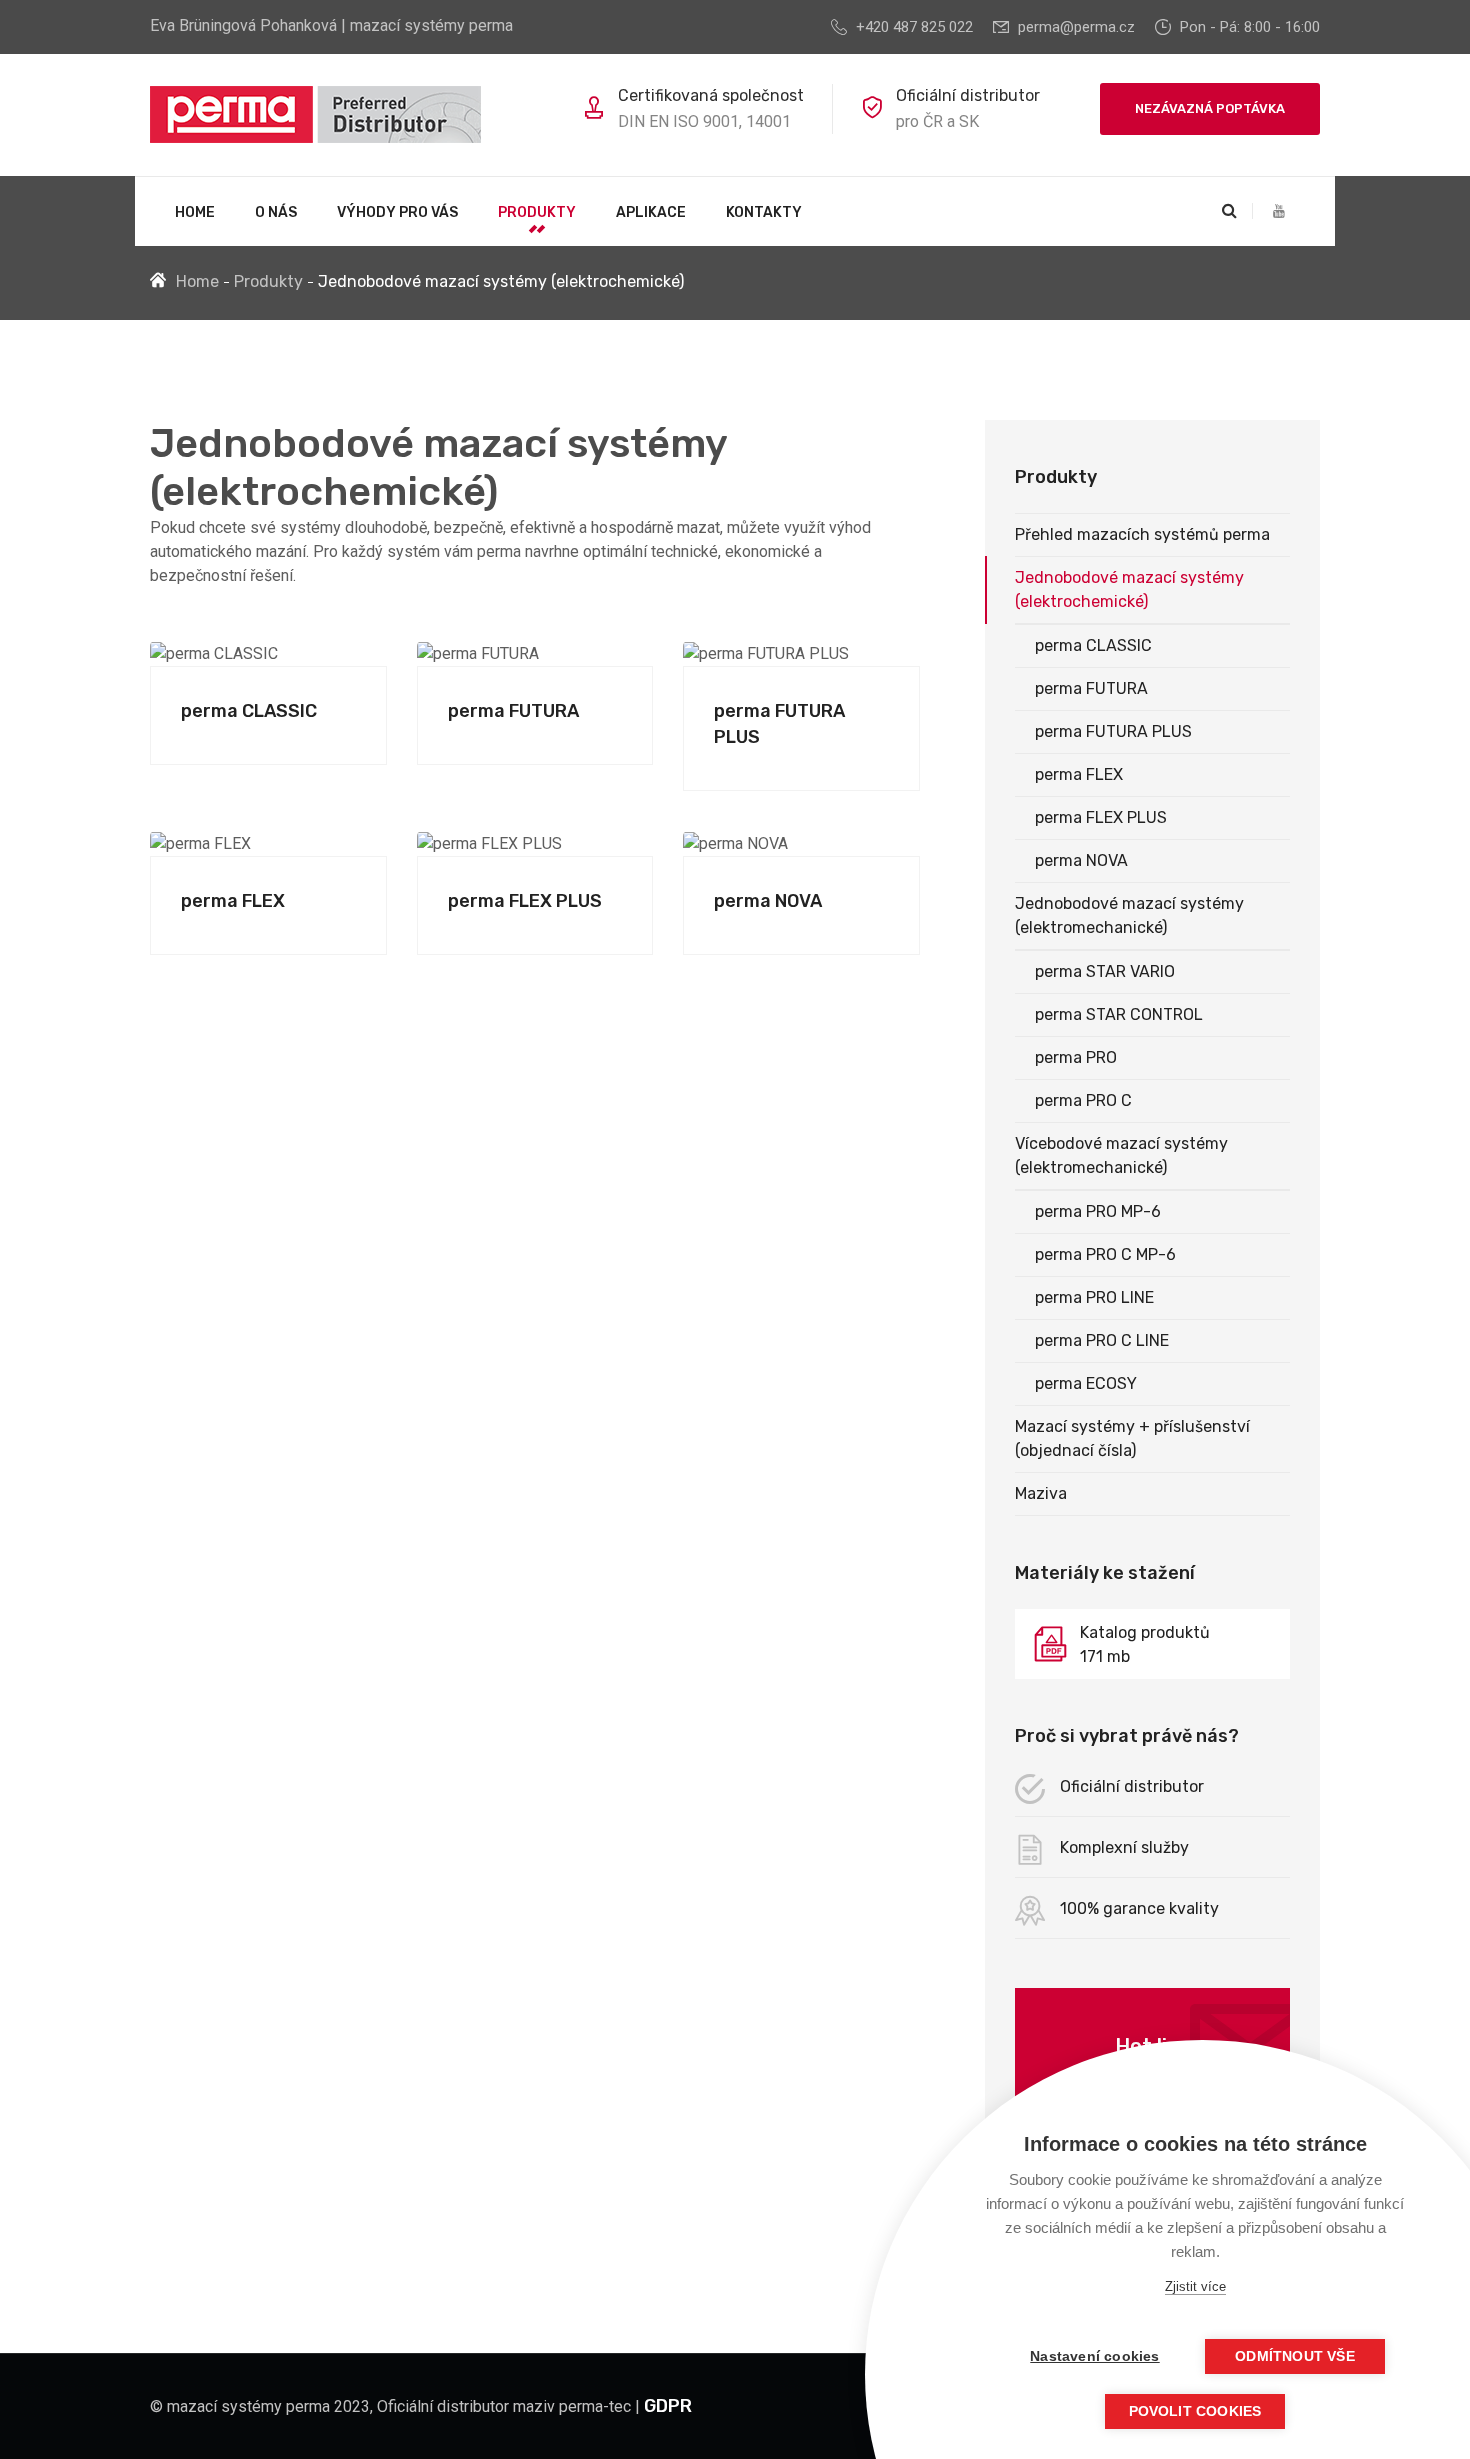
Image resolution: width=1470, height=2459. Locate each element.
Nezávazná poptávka (1210, 108)
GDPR (668, 2406)
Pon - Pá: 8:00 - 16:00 (1250, 27)
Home (195, 212)
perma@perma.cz (1076, 27)
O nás (276, 212)
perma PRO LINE (1094, 1297)
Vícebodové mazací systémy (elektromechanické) (1121, 1155)
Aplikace (651, 212)
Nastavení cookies (1094, 2356)
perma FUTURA (513, 711)
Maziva (1041, 1493)
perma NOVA (768, 901)
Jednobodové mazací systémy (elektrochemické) (1129, 589)
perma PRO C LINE (1102, 1340)
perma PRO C (1083, 1100)
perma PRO (1076, 1057)
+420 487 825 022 (914, 27)
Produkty (537, 212)
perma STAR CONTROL (1119, 1014)
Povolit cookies (1195, 2411)
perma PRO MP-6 (1098, 1211)
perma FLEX (233, 901)
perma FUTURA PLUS (1113, 731)
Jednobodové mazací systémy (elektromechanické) (1129, 915)
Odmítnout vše (1295, 2356)
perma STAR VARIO (1105, 971)
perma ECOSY (1086, 1383)
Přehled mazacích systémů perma (1142, 534)
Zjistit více (1195, 2286)
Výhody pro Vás (397, 212)
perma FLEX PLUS (525, 901)
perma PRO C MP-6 (1105, 1254)
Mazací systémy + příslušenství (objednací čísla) (1132, 1438)
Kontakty (764, 212)
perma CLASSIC (249, 711)
